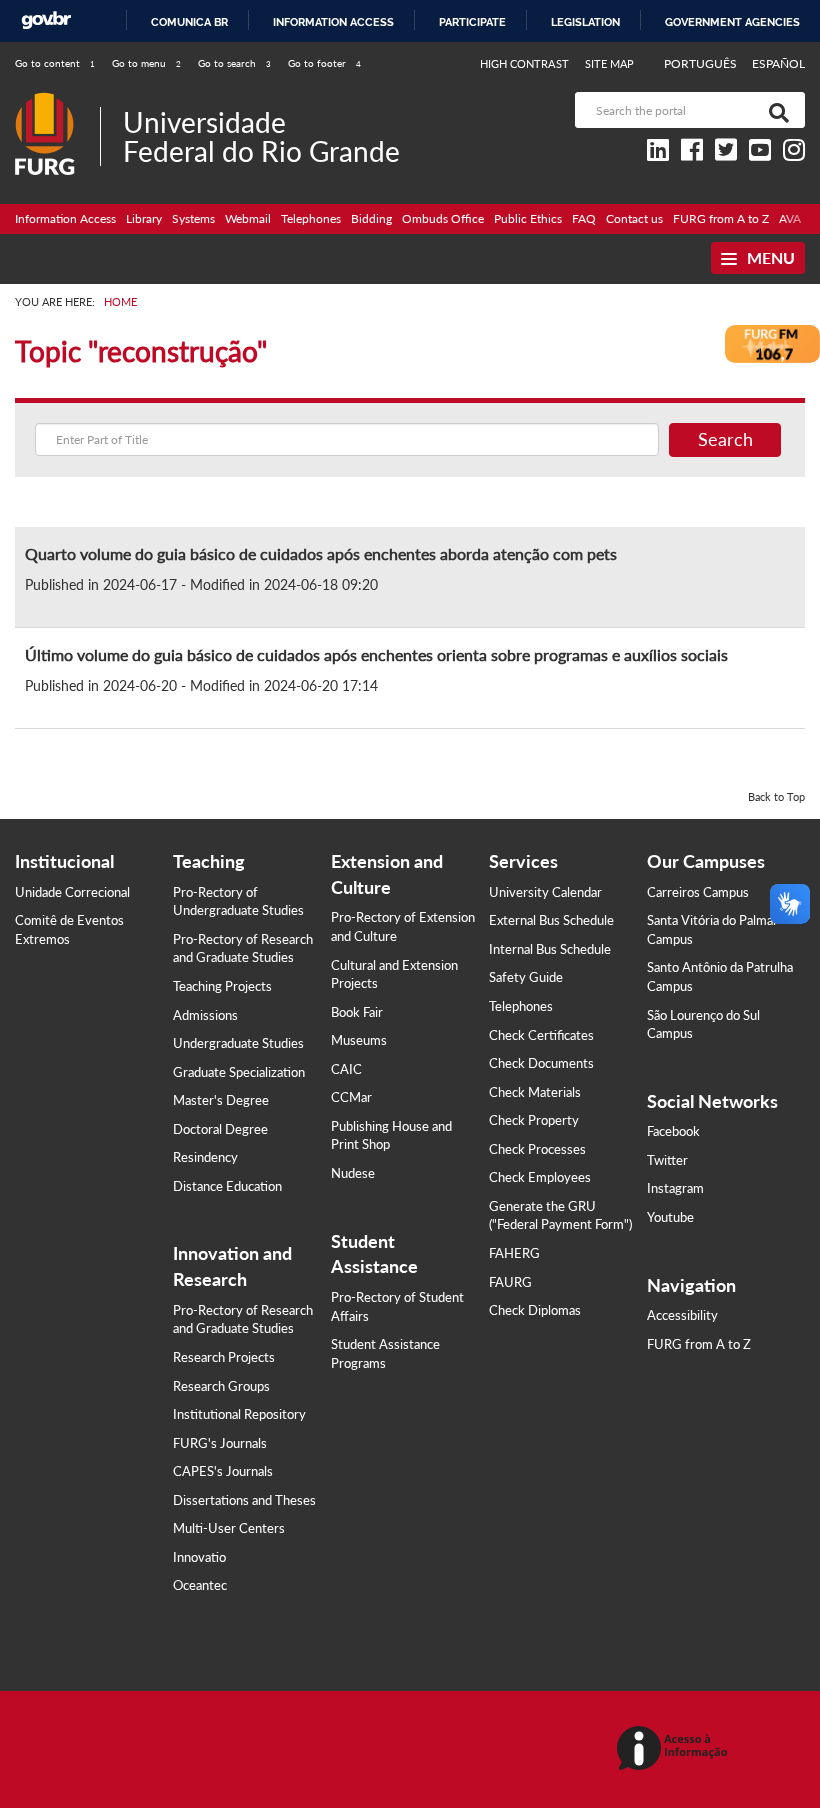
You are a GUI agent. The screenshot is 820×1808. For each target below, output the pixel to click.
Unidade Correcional (72, 892)
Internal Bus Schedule (550, 949)
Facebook (673, 1131)
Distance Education (227, 1186)
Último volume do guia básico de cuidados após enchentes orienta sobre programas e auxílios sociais (376, 654)
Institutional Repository (239, 1414)
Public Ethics (528, 218)
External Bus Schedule (551, 920)
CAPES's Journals (223, 1471)
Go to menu (146, 63)
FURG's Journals (220, 1443)
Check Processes (537, 1149)
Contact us (634, 218)
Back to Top (776, 796)
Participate (472, 22)
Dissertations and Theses (244, 1500)
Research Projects (224, 1357)
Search (725, 439)
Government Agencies (732, 22)
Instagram (675, 1188)
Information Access (65, 218)
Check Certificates (541, 1035)
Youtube (670, 1217)
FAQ (584, 218)
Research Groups (221, 1386)
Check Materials (535, 1092)
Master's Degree (221, 1100)
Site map (609, 63)
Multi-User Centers (229, 1528)
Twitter (667, 1160)
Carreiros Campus (698, 892)
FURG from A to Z (721, 218)
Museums (359, 1040)
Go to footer (324, 63)
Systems (193, 218)
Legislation (585, 22)
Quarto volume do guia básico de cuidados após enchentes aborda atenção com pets (321, 553)
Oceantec (200, 1585)
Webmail (248, 218)
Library (144, 218)
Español (778, 63)
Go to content (55, 63)
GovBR (46, 20)
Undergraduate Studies (238, 1043)
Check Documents (541, 1063)
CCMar (351, 1097)
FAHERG (514, 1253)
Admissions (205, 1015)
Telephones (311, 218)
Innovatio (199, 1557)
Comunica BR (189, 22)
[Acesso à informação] (675, 1749)
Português (702, 63)
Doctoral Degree (220, 1129)
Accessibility (682, 1315)
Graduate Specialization (239, 1072)
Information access (333, 22)
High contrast (524, 63)
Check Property (534, 1120)
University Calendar (545, 892)
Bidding (371, 218)
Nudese (353, 1173)
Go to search (234, 63)
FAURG (510, 1282)
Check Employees (540, 1177)
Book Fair (357, 1012)
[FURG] (57, 100)
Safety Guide (526, 977)
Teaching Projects (222, 986)
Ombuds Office (443, 218)
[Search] (775, 110)
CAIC (346, 1069)
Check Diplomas (535, 1310)
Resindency (205, 1157)
